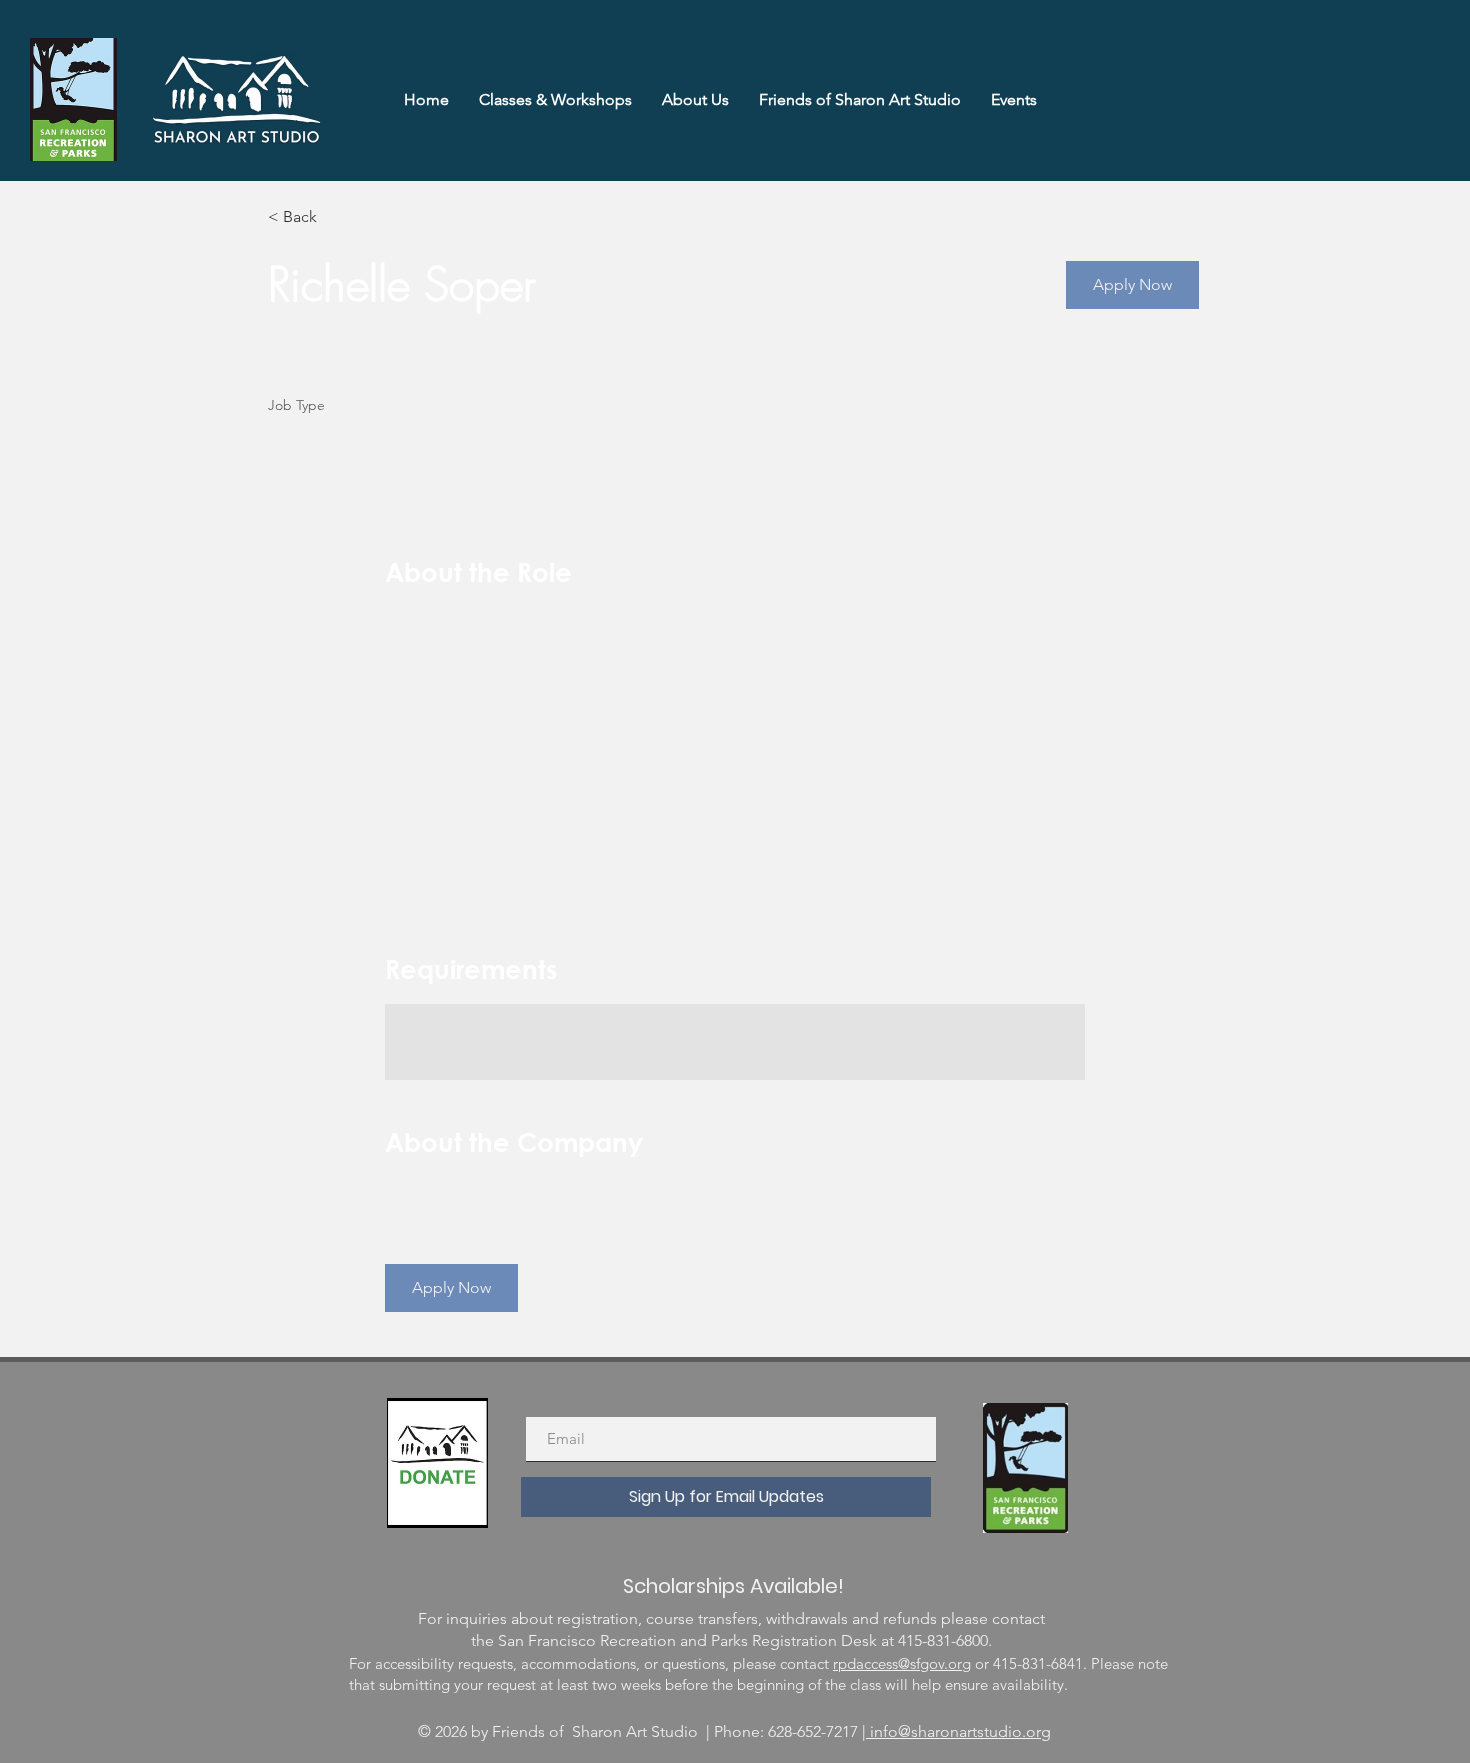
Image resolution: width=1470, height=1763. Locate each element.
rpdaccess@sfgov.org (902, 1663)
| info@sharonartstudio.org (956, 1731)
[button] (1132, 285)
